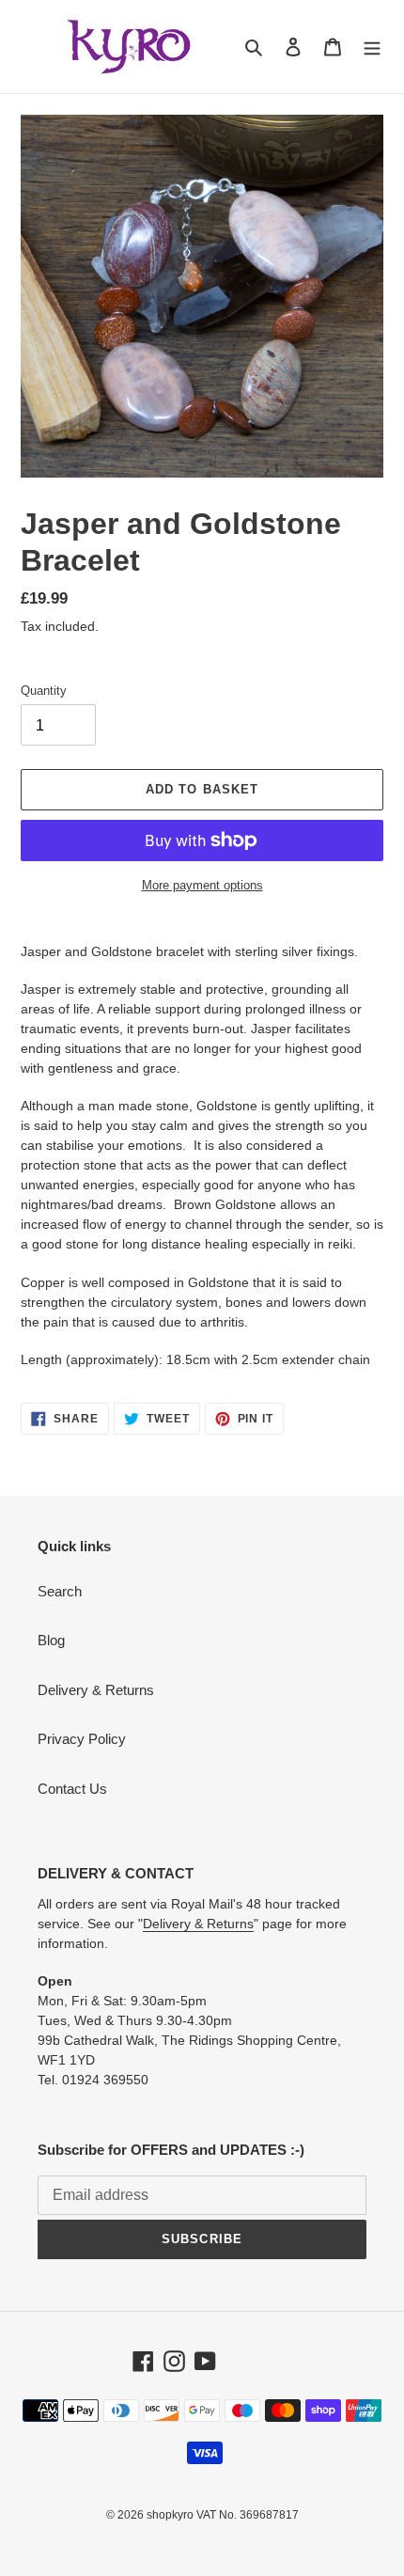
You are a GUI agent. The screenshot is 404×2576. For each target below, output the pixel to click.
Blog (51, 1640)
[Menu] (372, 47)
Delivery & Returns (96, 1690)
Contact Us (72, 1789)
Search (60, 1591)
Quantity (44, 691)
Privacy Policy (82, 1739)
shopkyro (170, 2515)
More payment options (202, 885)
